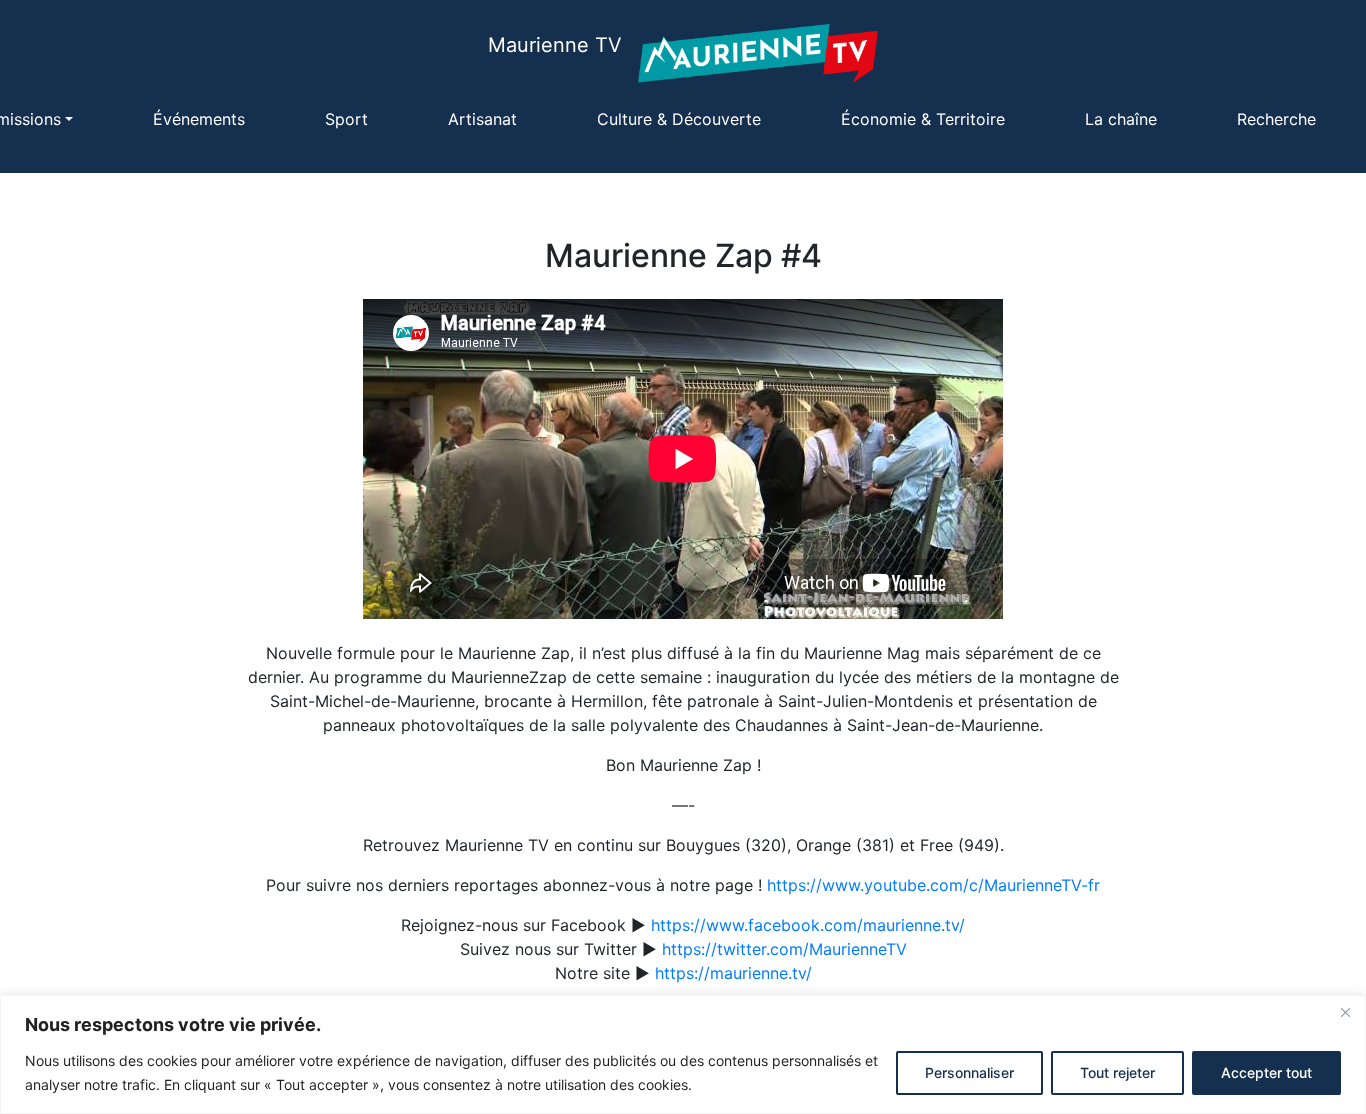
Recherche (1276, 119)
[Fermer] (1345, 1012)
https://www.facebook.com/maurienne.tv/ (808, 925)
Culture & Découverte (679, 119)
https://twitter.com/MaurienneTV (784, 949)
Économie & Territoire (923, 119)
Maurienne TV (555, 45)
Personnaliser (969, 1072)
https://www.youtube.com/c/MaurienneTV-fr (933, 885)
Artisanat (482, 119)
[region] (683, 1054)
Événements (199, 119)
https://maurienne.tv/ (733, 973)
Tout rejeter (1117, 1072)
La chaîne (1121, 119)
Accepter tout (1266, 1072)
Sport (346, 119)
